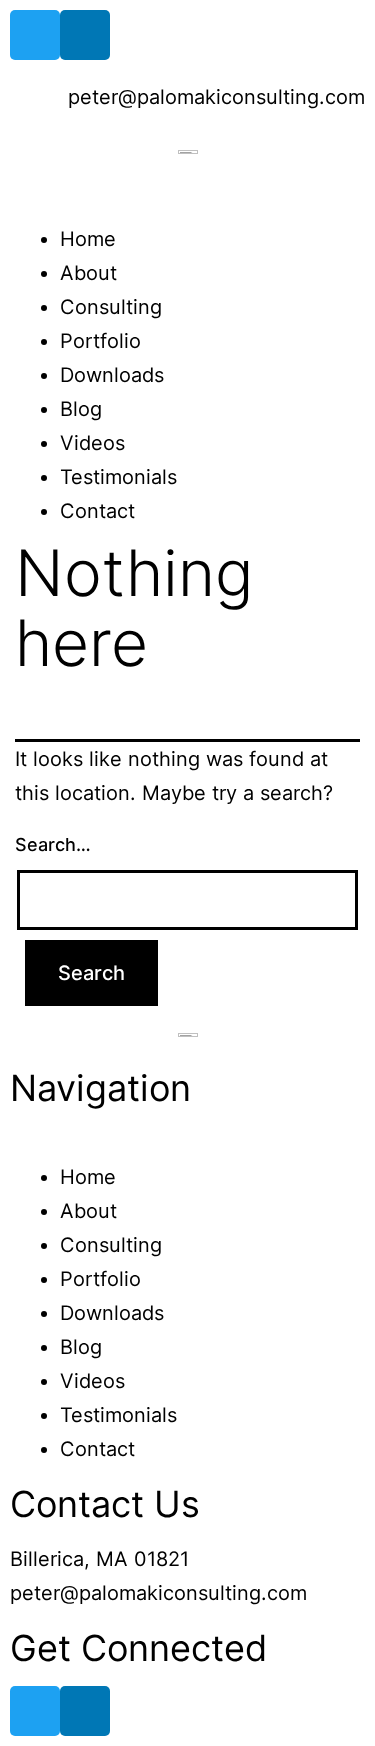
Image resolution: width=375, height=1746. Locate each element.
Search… (53, 844)
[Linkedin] (85, 35)
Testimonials (118, 477)
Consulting (111, 307)
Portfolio (100, 341)
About (88, 273)
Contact (97, 511)
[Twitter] (35, 35)
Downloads (112, 375)
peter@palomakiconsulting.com (158, 1593)
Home (88, 239)
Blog (81, 409)
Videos (92, 443)
